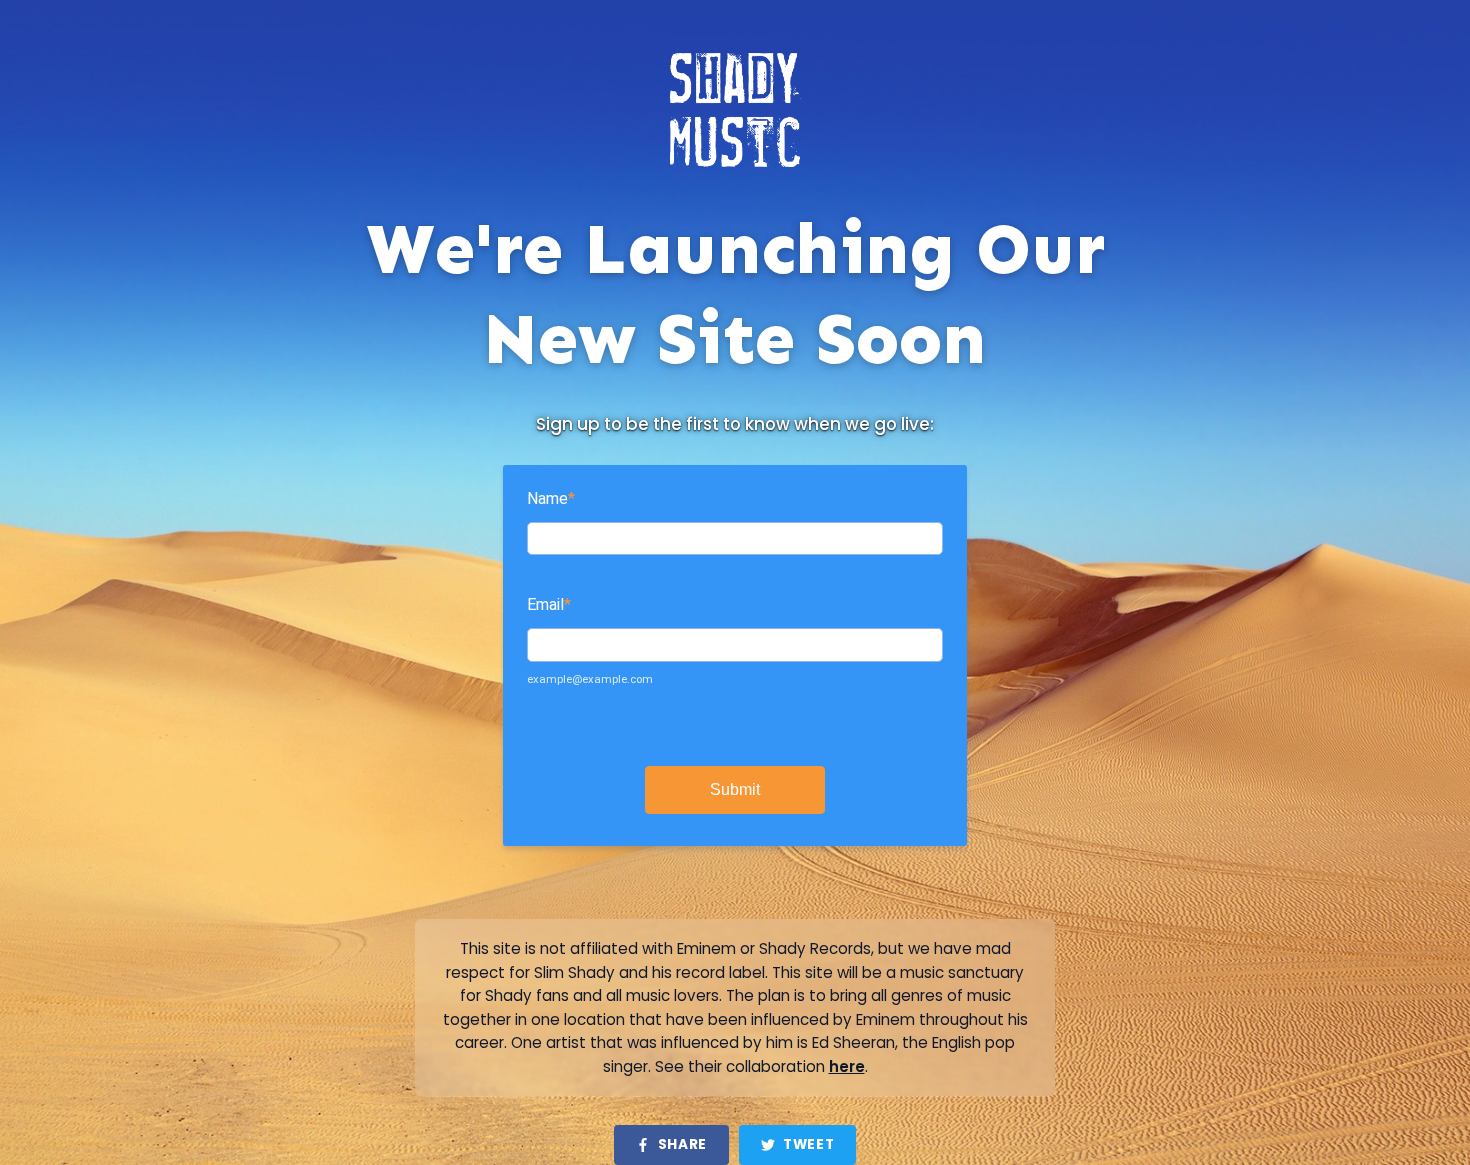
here (847, 1066)
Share (682, 1144)
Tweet (808, 1144)
